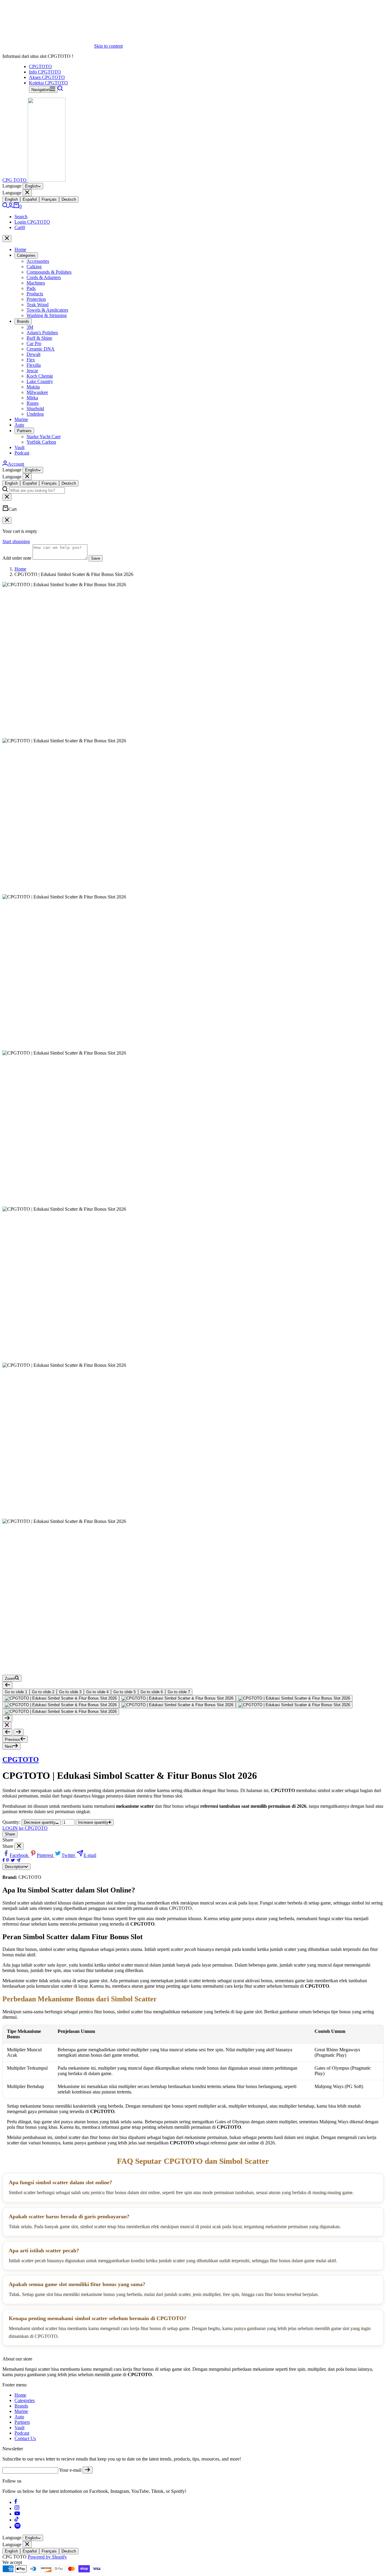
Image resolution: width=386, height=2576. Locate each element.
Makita (33, 387)
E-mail (90, 1855)
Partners (24, 431)
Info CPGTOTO (45, 72)
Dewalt (33, 354)
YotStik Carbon (41, 442)
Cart (20, 227)
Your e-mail (70, 2470)
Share (10, 1834)
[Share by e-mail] (19, 1861)
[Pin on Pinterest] (8, 1861)
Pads (31, 288)
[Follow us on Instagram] (17, 2508)
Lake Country (40, 381)
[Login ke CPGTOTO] (11, 206)
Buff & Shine (39, 338)
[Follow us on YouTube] (17, 2514)
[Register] (88, 2470)
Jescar (32, 371)
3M (30, 327)
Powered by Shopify (47, 2557)
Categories (26, 255)
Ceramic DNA (41, 349)
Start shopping (16, 541)
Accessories (38, 261)
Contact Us (25, 2438)
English (32, 186)
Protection (36, 299)
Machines (36, 283)
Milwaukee (37, 392)
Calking (34, 267)
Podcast (22, 453)
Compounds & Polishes (49, 272)
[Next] (7, 1718)
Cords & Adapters (44, 277)
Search (21, 217)
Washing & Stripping (47, 315)
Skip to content (108, 46)
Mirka (32, 398)
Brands (23, 321)
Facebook (20, 1855)
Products (35, 294)
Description (15, 1867)
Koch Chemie (40, 376)
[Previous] (7, 1685)
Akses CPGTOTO (47, 77)
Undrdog (35, 414)
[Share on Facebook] (4, 1861)
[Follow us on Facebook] (16, 2502)
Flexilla (34, 365)
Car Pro (34, 343)
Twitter (69, 1855)
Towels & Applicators (47, 310)
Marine (21, 419)
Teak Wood (38, 305)
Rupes (33, 403)
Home (20, 249)
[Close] (27, 193)
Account (16, 464)
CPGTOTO (40, 66)
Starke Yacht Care (44, 437)
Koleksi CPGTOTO (48, 83)
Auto (19, 425)
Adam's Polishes (42, 333)
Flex (31, 360)
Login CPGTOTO (32, 222)
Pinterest (46, 1855)
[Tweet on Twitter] (13, 1861)
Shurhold (35, 409)
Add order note (17, 558)
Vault (19, 447)
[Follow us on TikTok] (17, 2520)
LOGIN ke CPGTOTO (25, 1828)
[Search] (60, 89)
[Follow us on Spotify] (17, 2527)
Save (96, 558)
